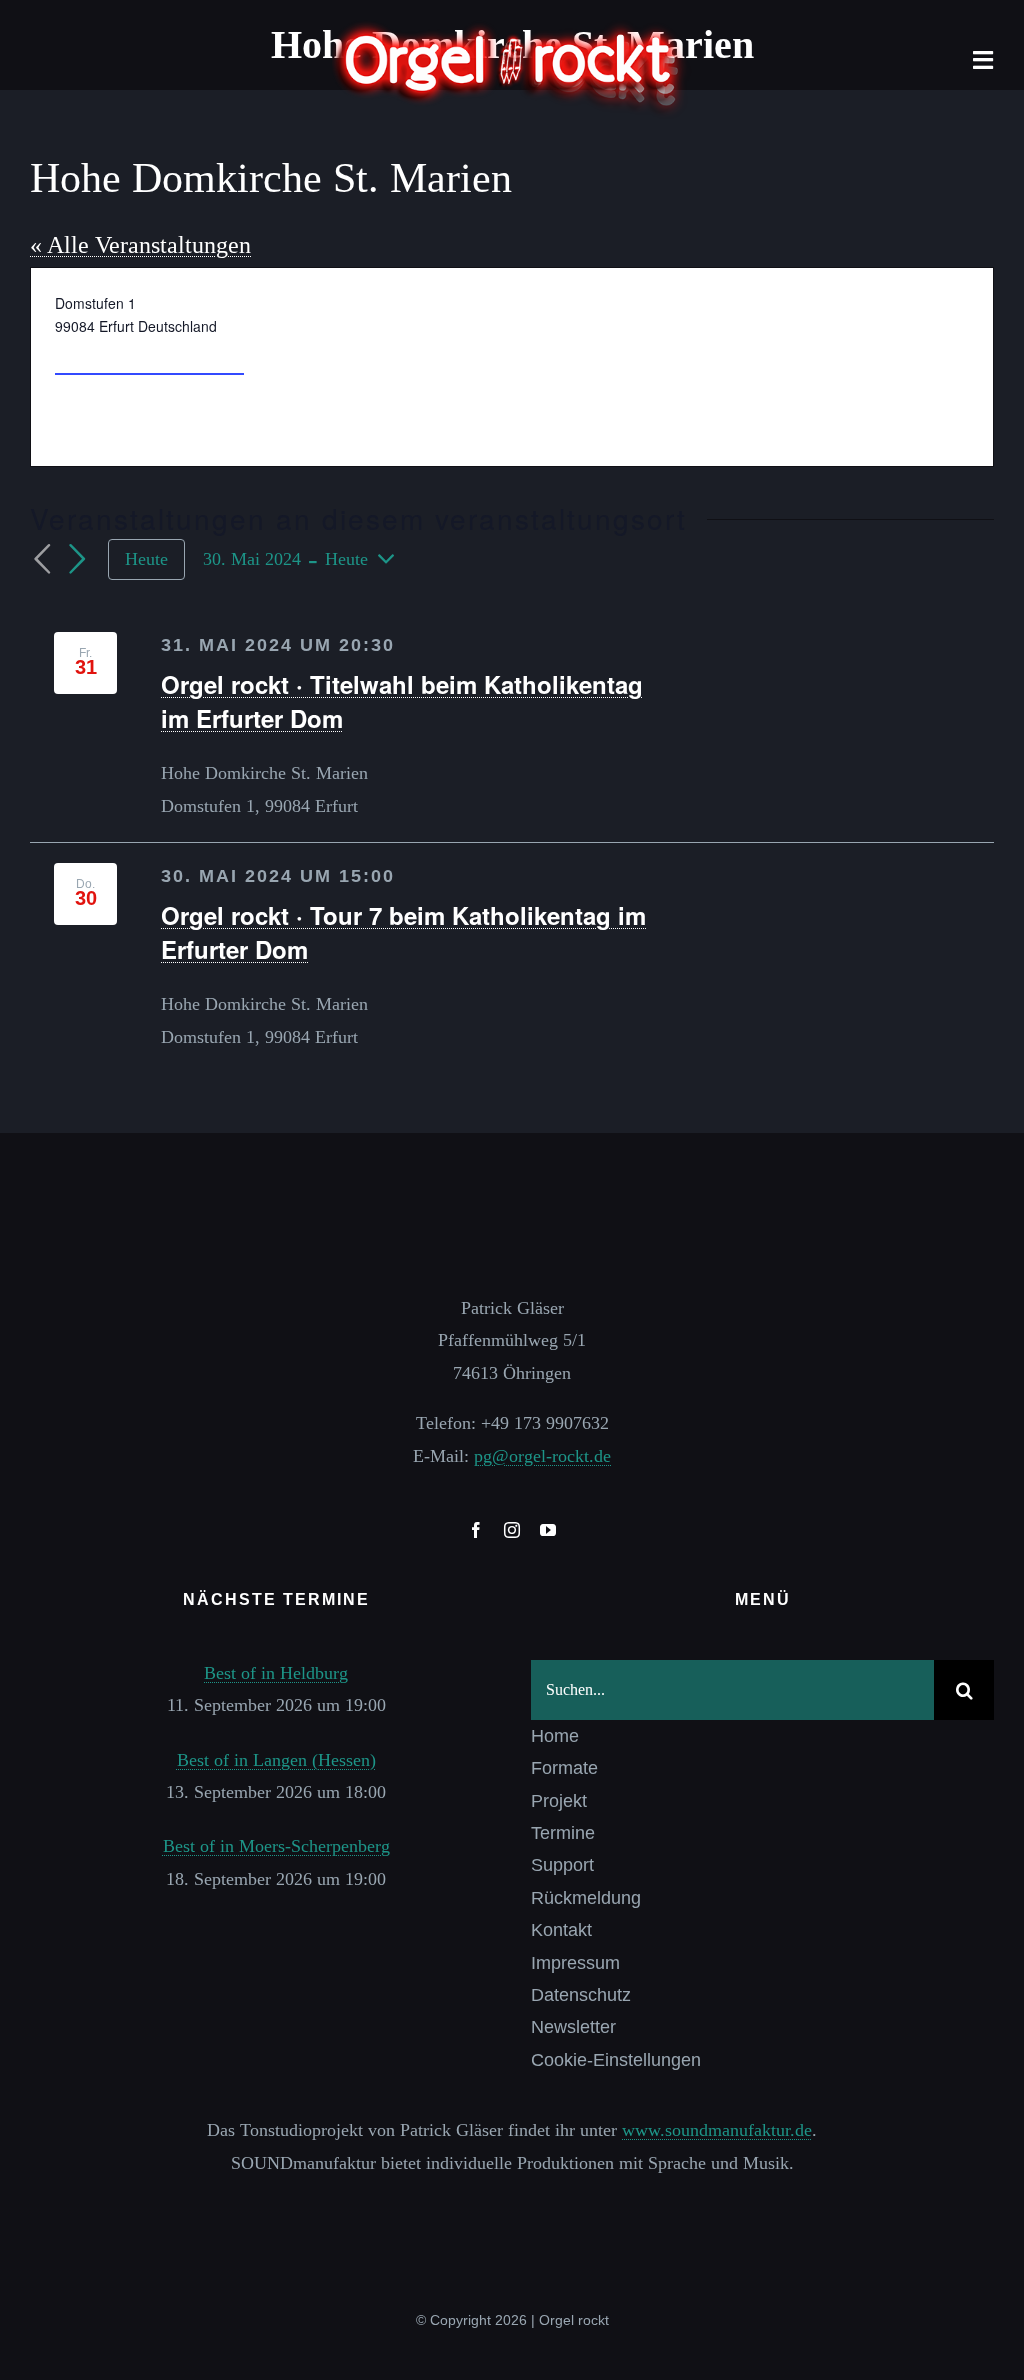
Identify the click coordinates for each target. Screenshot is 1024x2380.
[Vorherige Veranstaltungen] (42, 559)
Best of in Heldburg (276, 1673)
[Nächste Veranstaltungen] (78, 560)
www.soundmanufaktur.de (717, 2130)
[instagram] (512, 1530)
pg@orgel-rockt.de (542, 1456)
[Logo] (512, 29)
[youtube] (548, 1530)
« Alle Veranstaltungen (140, 245)
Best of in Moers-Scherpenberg (276, 1846)
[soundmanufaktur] (512, 2206)
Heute (146, 559)
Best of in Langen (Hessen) (276, 1760)
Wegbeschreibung (149, 355)
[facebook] (476, 1530)
